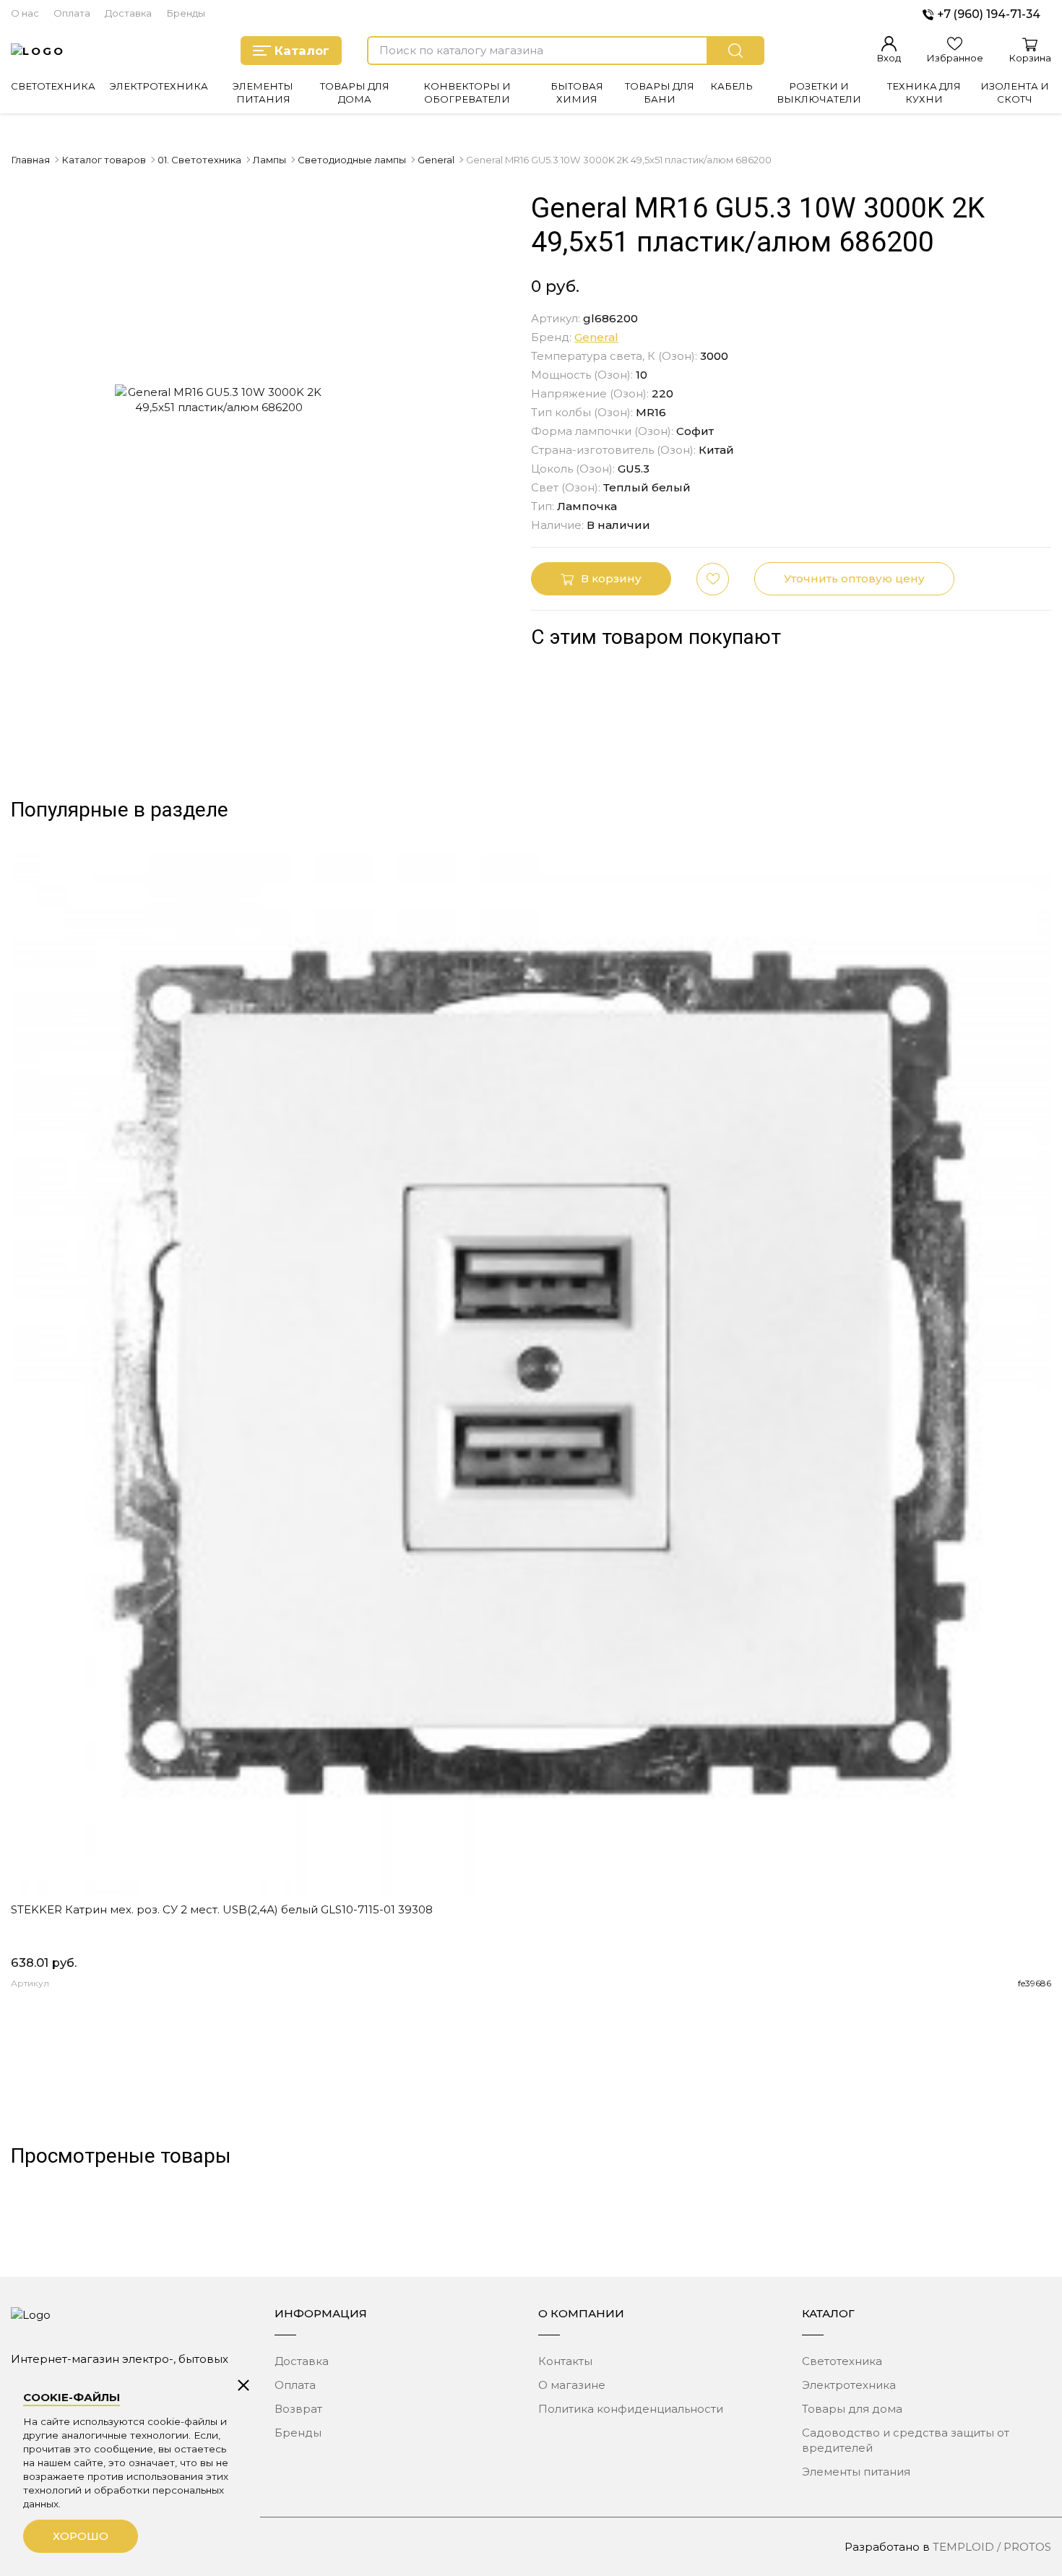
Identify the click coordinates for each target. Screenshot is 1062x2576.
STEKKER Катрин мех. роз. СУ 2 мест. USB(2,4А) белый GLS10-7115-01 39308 (222, 1909)
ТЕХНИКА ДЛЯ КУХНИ (924, 92)
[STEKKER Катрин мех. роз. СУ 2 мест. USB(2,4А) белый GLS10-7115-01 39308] (531, 1374)
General (596, 337)
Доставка (128, 13)
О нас (25, 13)
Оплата (72, 13)
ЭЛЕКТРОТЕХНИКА (159, 86)
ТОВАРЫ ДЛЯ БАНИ (660, 92)
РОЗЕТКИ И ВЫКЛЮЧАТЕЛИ (819, 92)
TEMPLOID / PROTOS (992, 2547)
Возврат (298, 2409)
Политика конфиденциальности (631, 2409)
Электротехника (849, 2385)
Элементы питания (856, 2472)
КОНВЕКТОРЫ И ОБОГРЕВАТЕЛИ (467, 92)
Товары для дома (852, 2409)
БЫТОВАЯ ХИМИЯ (577, 92)
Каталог (302, 51)
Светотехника (842, 2361)
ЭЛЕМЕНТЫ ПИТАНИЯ (263, 92)
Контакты (565, 2361)
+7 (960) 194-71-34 (989, 14)
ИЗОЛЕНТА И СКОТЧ (1015, 92)
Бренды (186, 13)
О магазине (572, 2385)
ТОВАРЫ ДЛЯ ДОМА (355, 92)
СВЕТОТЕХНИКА (53, 86)
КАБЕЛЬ (731, 86)
